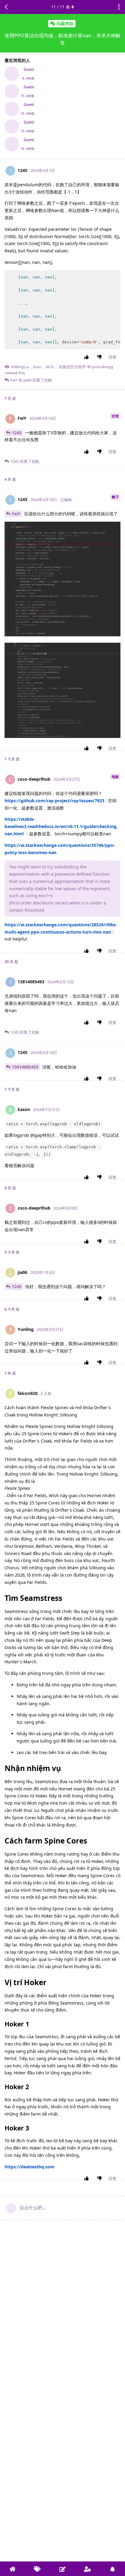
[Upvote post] (88, 357)
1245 (17, 433)
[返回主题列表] (6, 7)
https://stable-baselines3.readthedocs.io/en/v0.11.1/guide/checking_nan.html (61, 826)
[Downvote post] (101, 357)
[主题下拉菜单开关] (119, 7)
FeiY (16, 514)
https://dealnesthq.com (29, 2167)
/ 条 (61, 7)
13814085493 (25, 1067)
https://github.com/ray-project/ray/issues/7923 (54, 801)
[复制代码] (113, 278)
